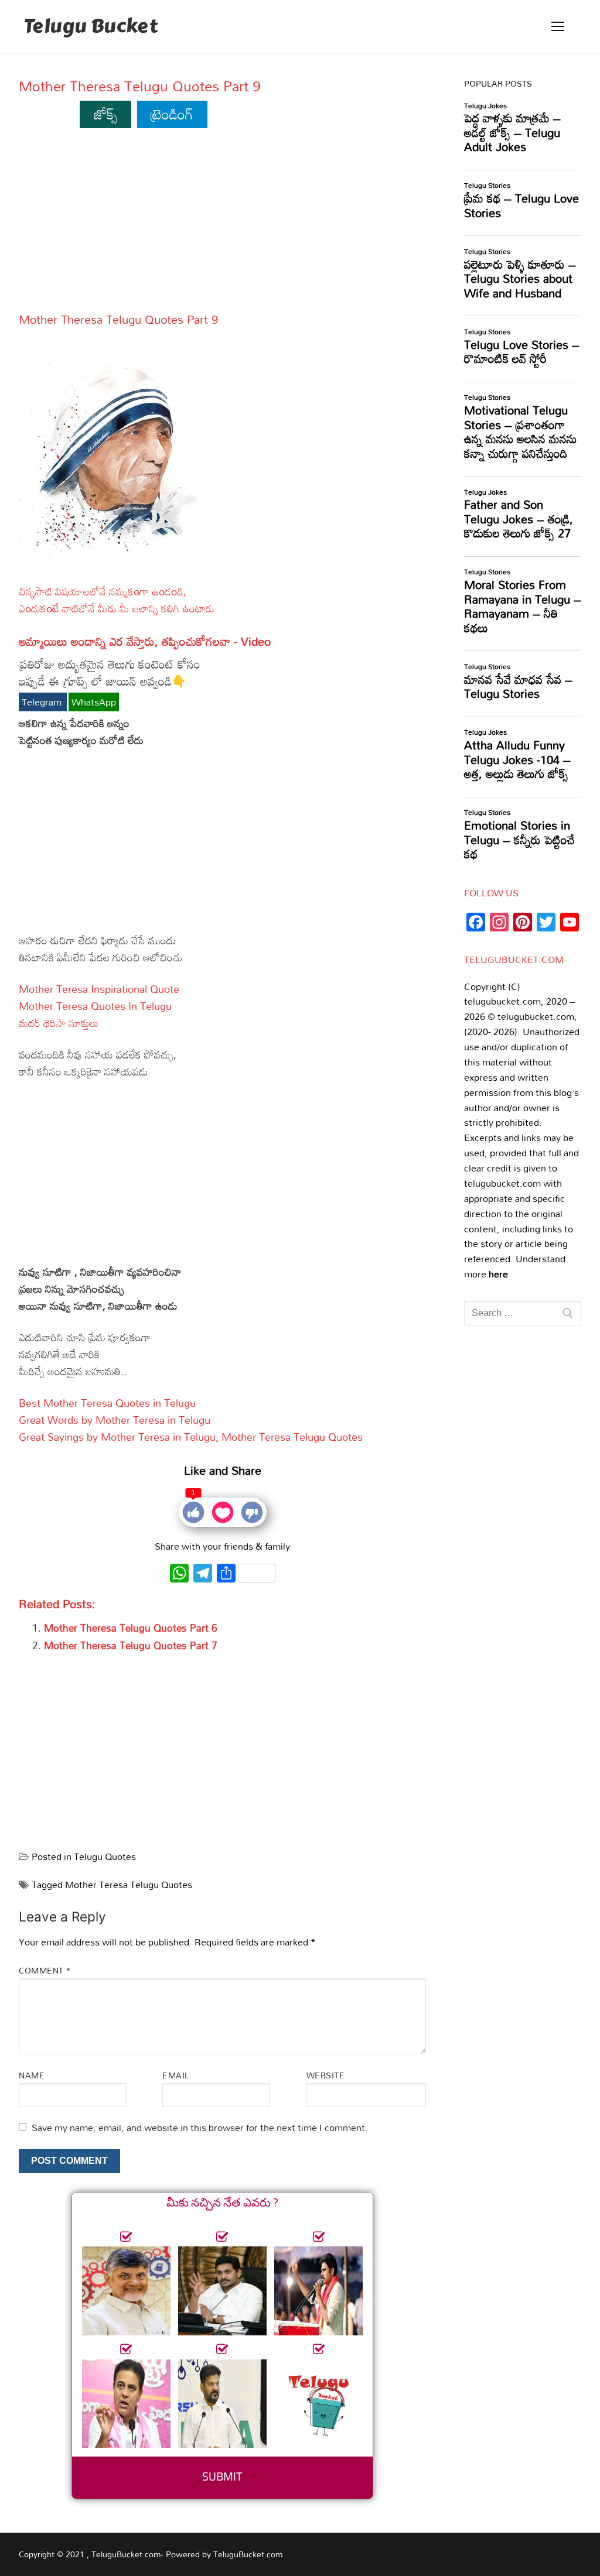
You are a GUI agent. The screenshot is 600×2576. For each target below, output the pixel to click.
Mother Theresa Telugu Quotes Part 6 (131, 1628)
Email (176, 2075)
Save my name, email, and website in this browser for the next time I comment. (200, 2128)
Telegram (43, 702)
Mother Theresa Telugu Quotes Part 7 (131, 1645)
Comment (45, 1970)
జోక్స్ (106, 114)
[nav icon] (558, 26)
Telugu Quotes (105, 1856)
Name (32, 2075)
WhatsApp (94, 702)
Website (326, 2075)
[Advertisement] (222, 225)
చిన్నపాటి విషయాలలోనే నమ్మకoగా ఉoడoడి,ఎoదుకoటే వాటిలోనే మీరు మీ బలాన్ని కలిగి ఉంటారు (117, 600)
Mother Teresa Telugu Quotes (129, 1885)
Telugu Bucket (91, 27)
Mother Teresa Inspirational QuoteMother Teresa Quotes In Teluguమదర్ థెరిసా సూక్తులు (99, 1006)
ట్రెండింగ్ (172, 114)
